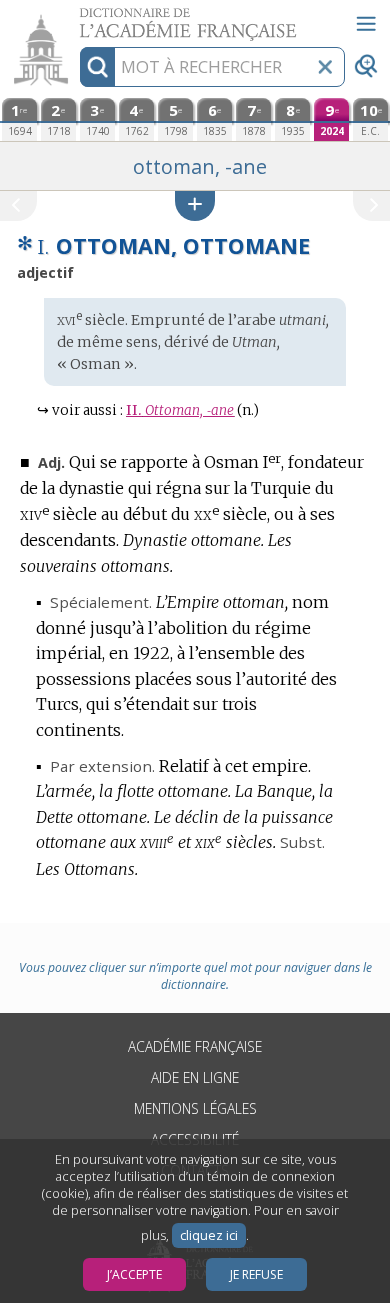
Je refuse (256, 1274)
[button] (195, 205)
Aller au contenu (77, 17)
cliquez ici (209, 1235)
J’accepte (134, 1274)
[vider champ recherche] (325, 67)
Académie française (195, 1046)
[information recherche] (97, 67)
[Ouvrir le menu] (366, 24)
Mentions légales (195, 1108)
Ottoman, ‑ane (180, 410)
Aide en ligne (195, 1077)
